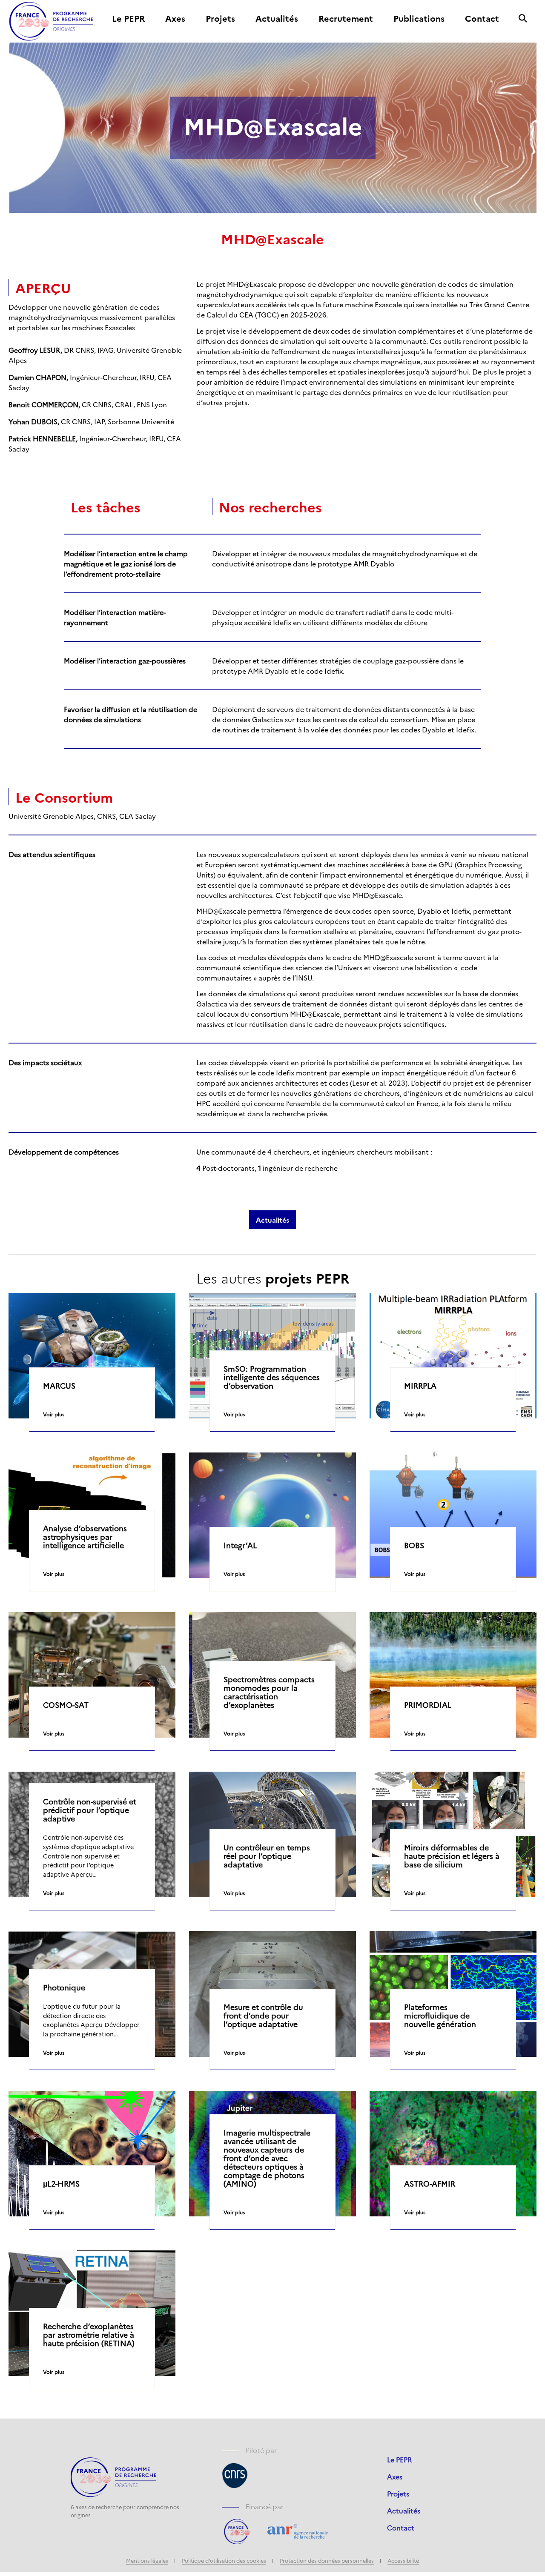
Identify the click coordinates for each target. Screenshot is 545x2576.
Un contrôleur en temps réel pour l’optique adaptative (267, 1856)
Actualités (277, 19)
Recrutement (346, 19)
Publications (419, 19)
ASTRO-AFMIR (430, 2184)
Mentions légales (147, 2560)
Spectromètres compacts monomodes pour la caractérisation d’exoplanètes (269, 1692)
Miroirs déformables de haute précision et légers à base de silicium (452, 1856)
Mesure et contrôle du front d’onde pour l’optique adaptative (263, 2016)
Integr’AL (240, 1545)
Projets (220, 19)
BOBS (414, 1545)
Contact (482, 19)
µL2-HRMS (61, 2184)
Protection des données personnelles (327, 2560)
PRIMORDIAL (428, 1705)
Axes (175, 19)
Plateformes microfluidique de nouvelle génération (440, 2016)
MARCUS (59, 1386)
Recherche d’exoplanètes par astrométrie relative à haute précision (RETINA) (89, 2335)
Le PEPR (128, 19)
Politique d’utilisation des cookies (224, 2560)
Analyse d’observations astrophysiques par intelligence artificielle (85, 1537)
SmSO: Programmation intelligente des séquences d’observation (272, 1377)
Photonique (64, 1987)
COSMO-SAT (66, 1705)
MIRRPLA (420, 1386)
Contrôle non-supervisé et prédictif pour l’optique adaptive (90, 1810)
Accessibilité (403, 2560)
